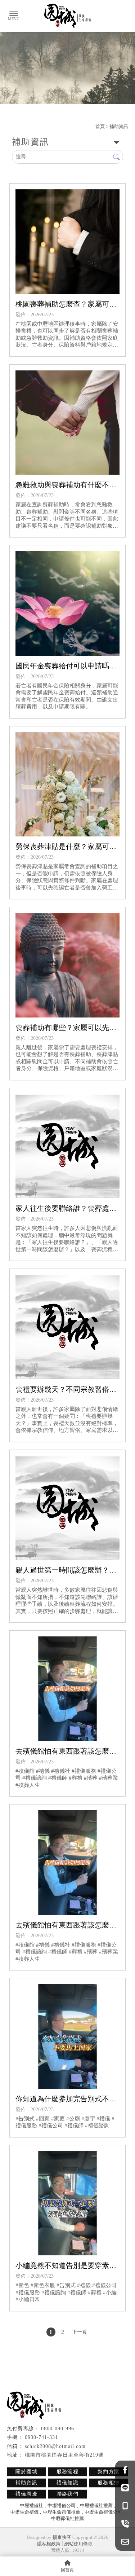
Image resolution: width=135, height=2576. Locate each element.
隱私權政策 (49, 2544)
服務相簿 (109, 2483)
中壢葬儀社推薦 (67, 2518)
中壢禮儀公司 (62, 2505)
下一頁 (80, 2332)
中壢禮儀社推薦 (96, 2505)
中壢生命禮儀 (24, 2512)
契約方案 (109, 2472)
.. (97, 2544)
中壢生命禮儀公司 (103, 2512)
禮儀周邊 (27, 2494)
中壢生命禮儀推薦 (62, 2512)
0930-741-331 (41, 2437)
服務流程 (68, 2472)
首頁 (100, 126)
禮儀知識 (68, 2483)
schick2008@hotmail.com (55, 2446)
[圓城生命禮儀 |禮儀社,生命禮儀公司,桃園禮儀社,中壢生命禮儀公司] (68, 16)
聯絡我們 (68, 2494)
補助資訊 (27, 2483)
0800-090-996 (58, 2429)
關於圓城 (27, 2472)
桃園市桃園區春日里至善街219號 (64, 2455)
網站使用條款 (78, 2544)
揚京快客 (62, 2537)
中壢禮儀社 (31, 2505)
